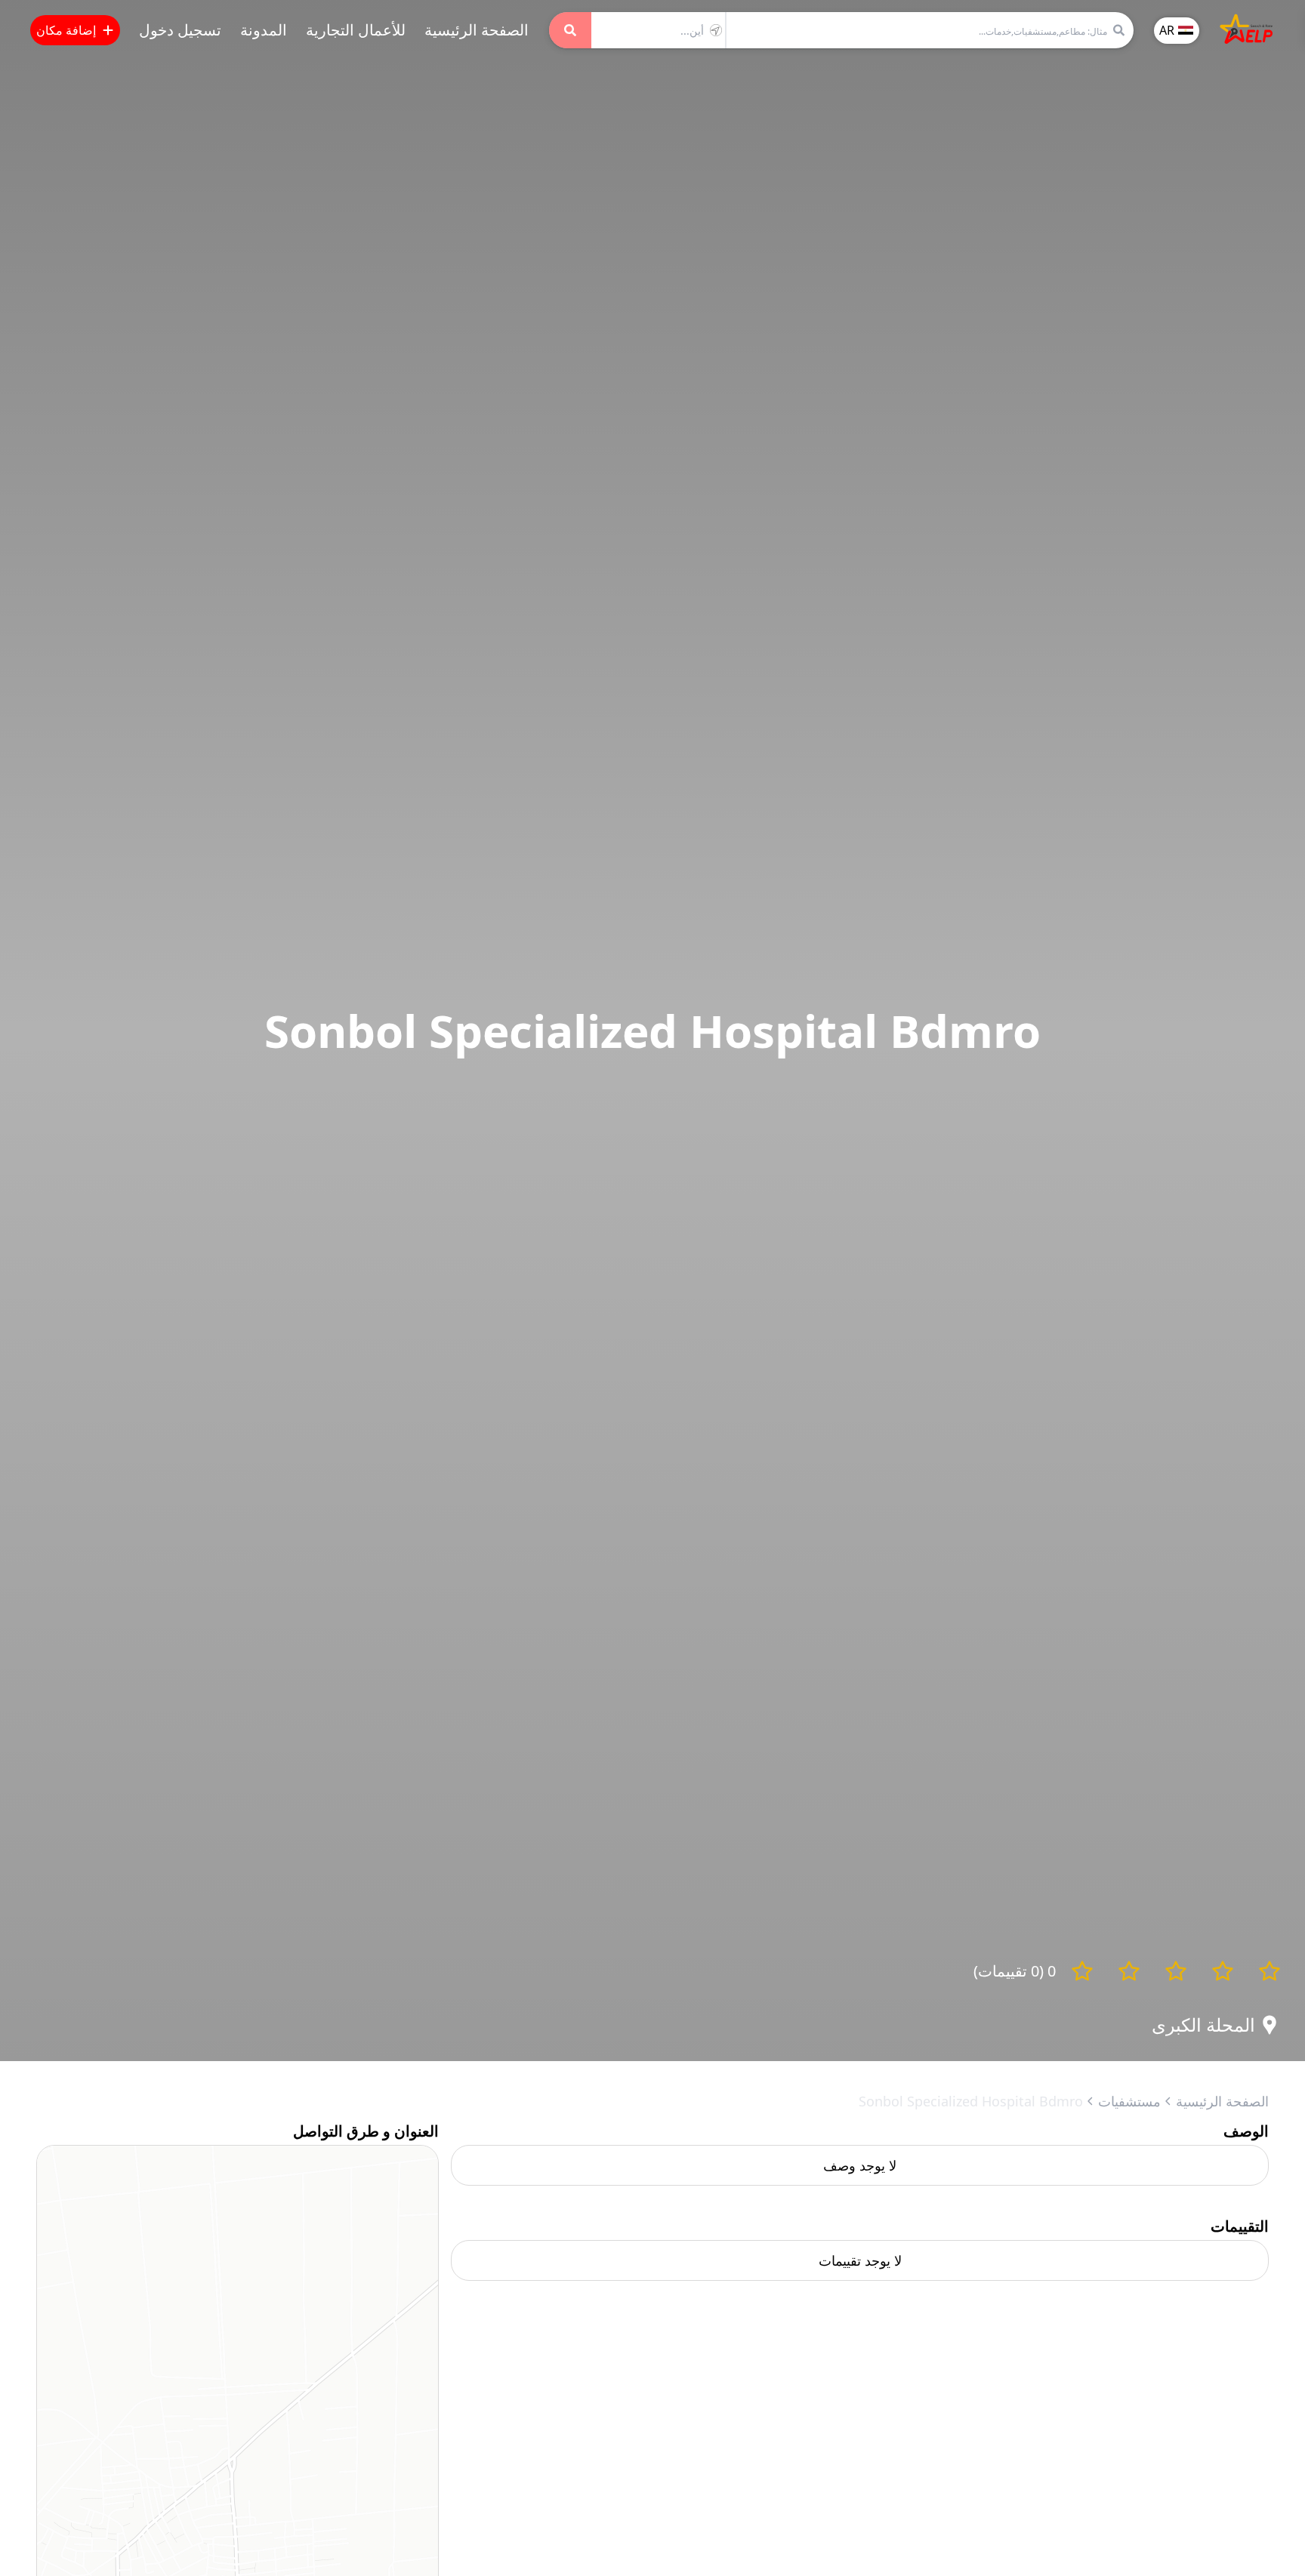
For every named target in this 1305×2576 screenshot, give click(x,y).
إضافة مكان (66, 30)
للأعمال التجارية (356, 30)
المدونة (264, 30)
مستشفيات (1129, 2101)
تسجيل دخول (180, 30)
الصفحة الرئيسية (477, 30)
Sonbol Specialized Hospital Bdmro (971, 2101)
